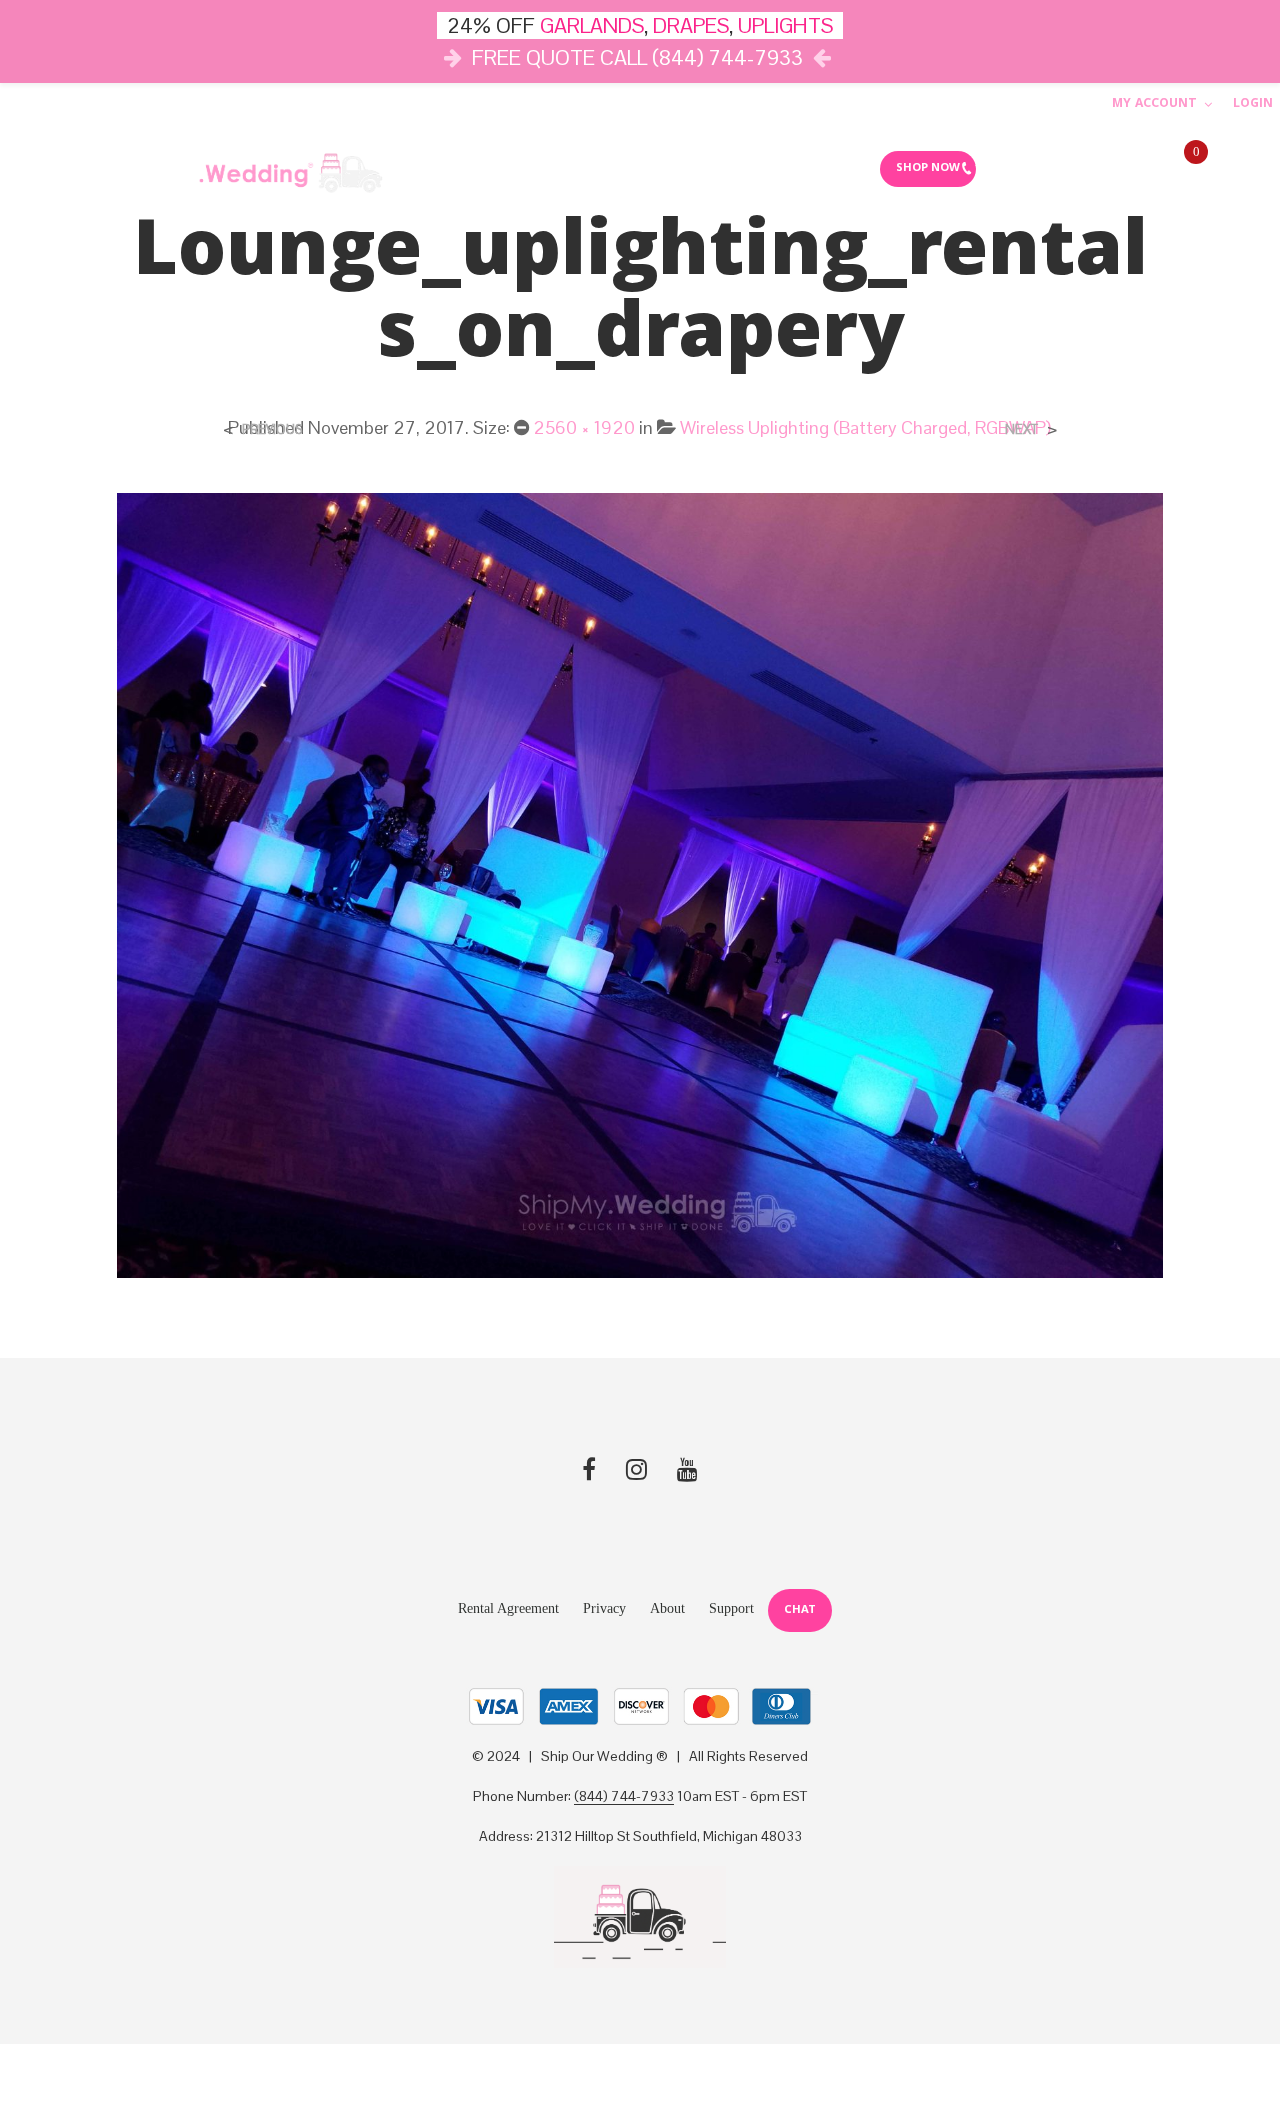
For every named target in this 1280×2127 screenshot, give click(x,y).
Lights (517, 168)
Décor (429, 168)
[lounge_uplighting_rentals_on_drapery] (640, 883)
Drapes (607, 168)
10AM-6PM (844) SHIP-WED (1061, 169)
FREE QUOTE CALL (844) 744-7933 (637, 57)
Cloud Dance (720, 168)
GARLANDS (592, 25)
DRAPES (691, 25)
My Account (1154, 104)
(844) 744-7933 (624, 1797)
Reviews (824, 168)
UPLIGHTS (785, 25)
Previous (272, 429)
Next (1021, 429)
